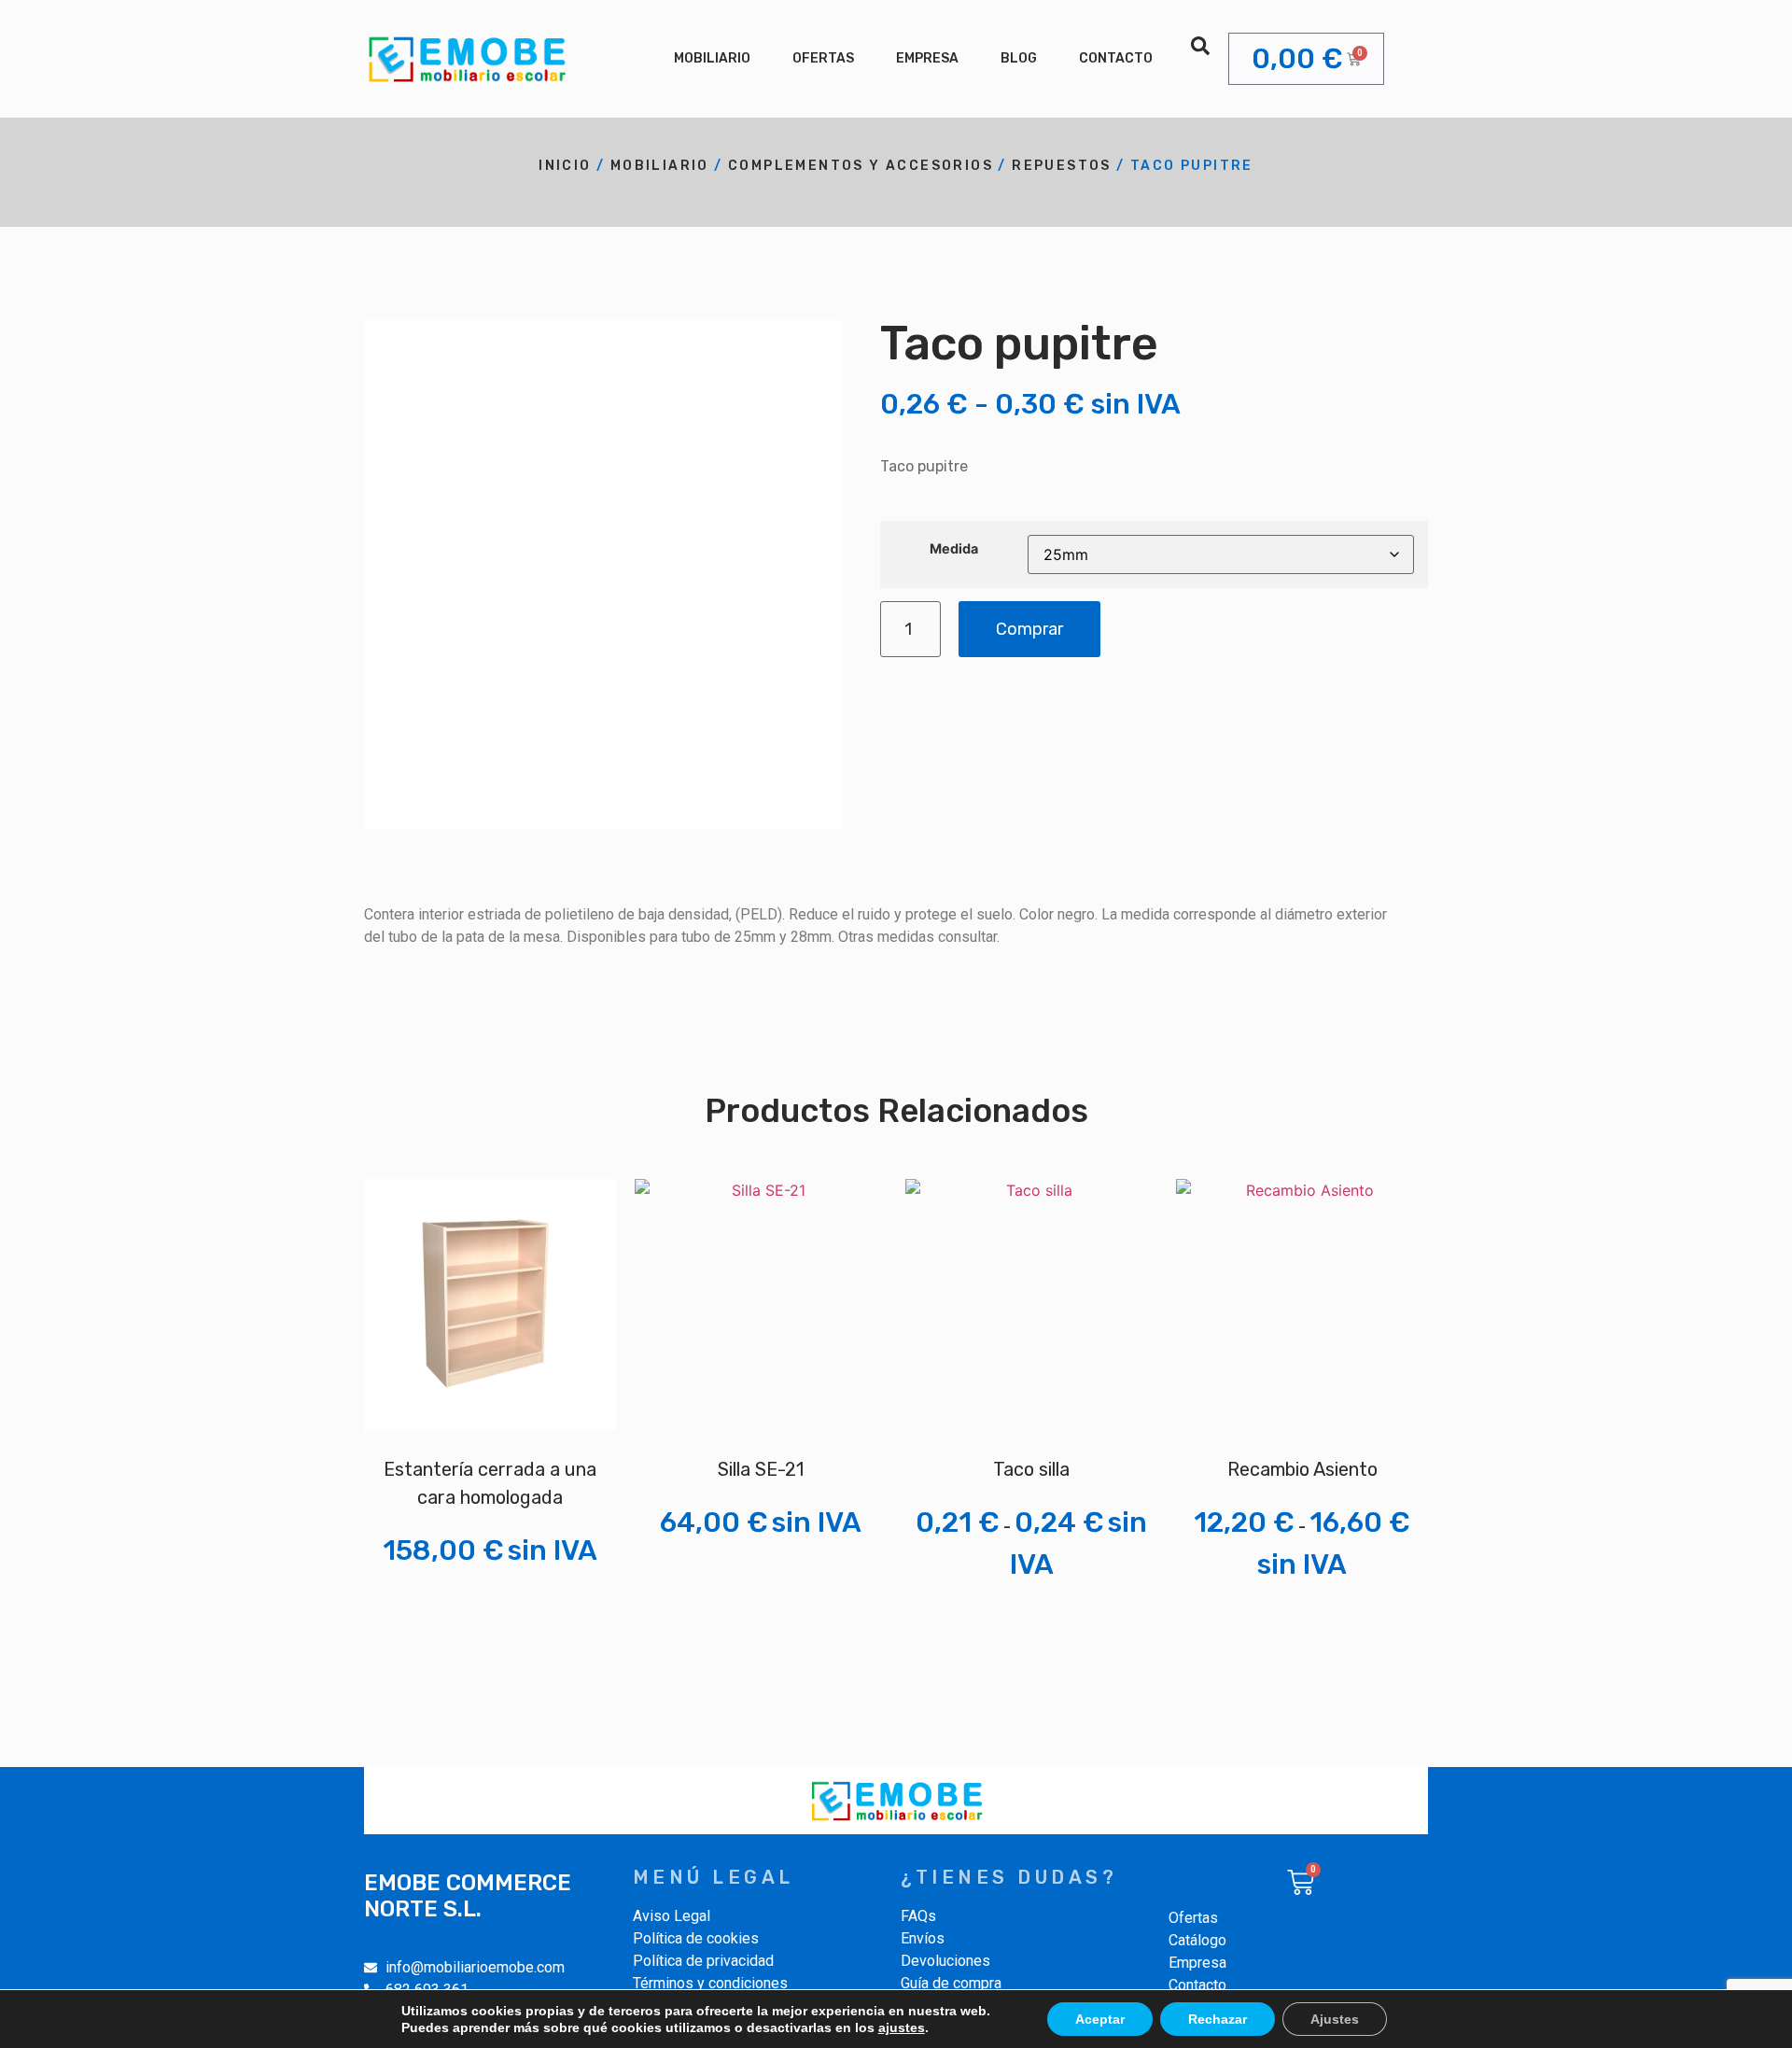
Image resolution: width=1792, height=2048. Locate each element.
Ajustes (1335, 2019)
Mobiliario (712, 58)
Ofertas (823, 58)
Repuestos (1062, 166)
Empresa (927, 58)
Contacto (1116, 58)
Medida (954, 549)
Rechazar (1218, 2019)
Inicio (565, 166)
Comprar (1029, 629)
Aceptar (1100, 2019)
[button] (1200, 46)
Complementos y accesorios (861, 166)
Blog (1019, 58)
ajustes (902, 2027)
